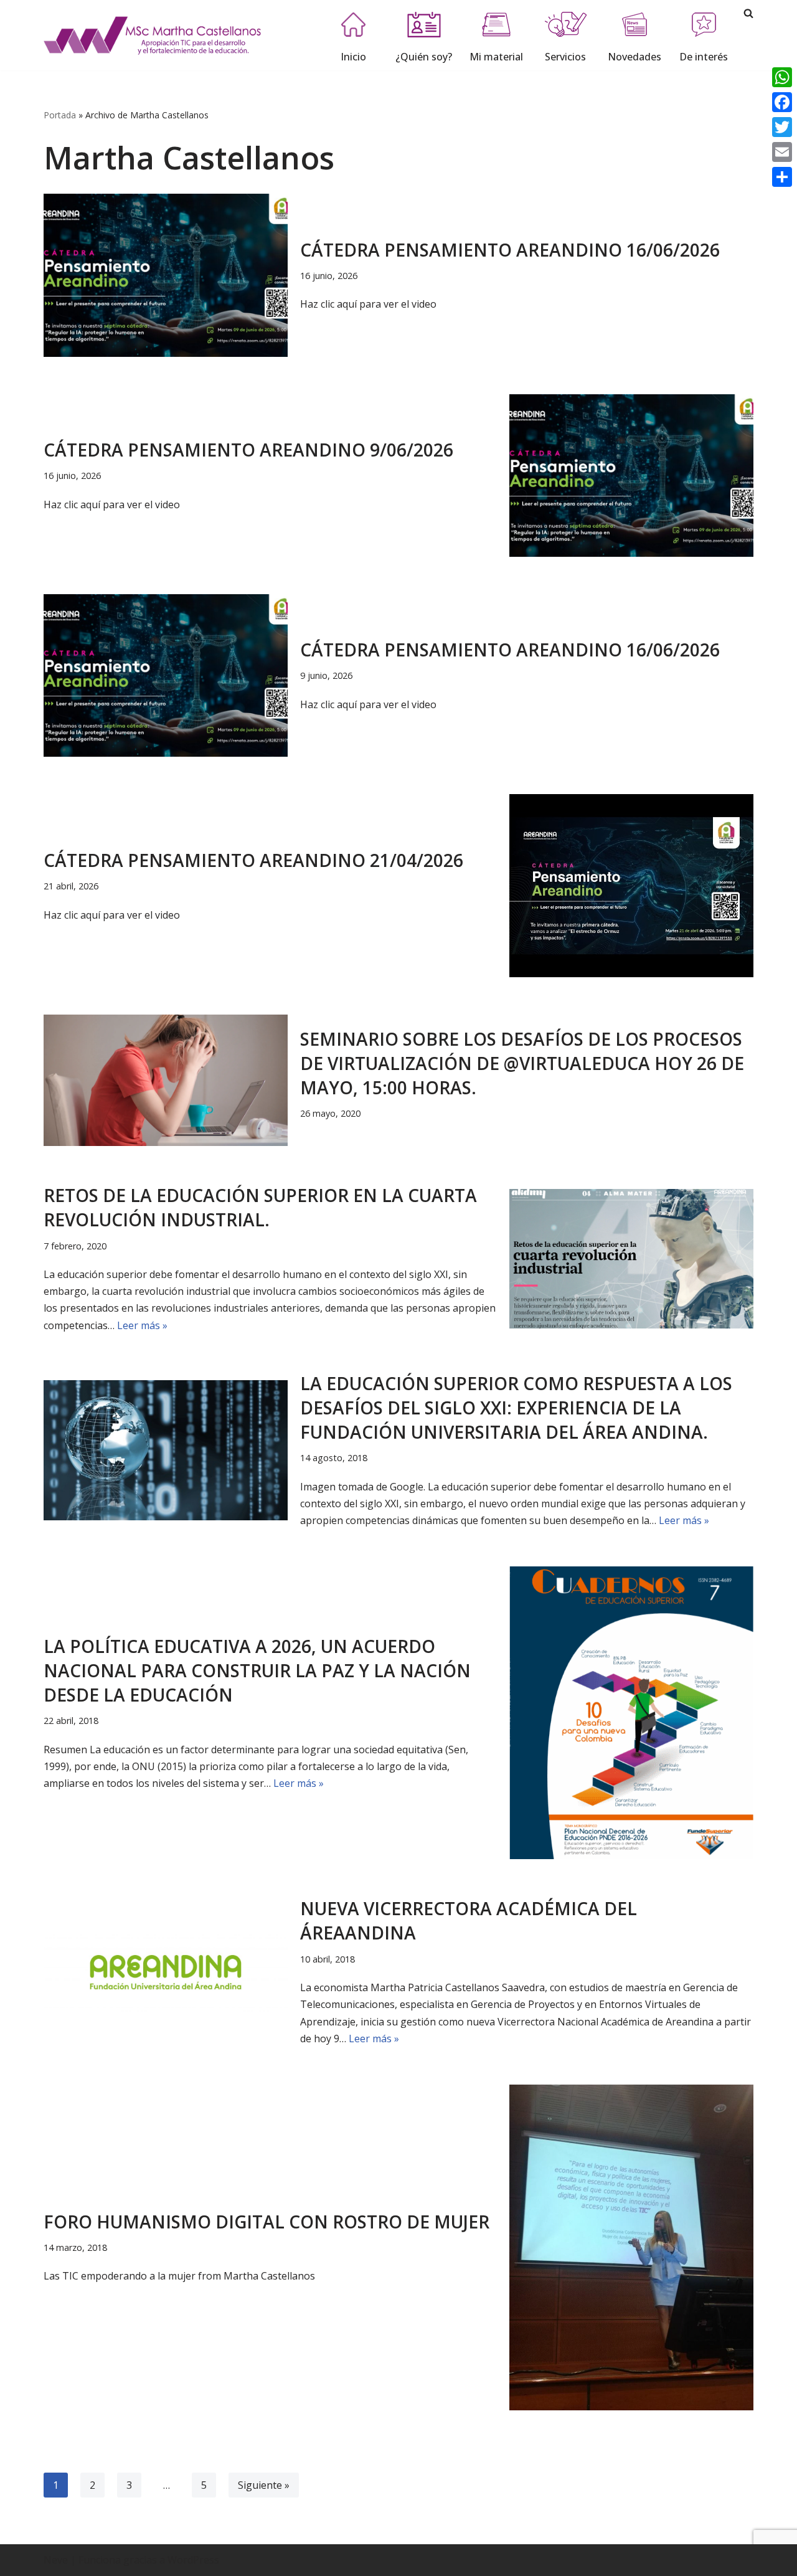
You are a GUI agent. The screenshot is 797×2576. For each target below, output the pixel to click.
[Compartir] (782, 177)
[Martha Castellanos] (153, 35)
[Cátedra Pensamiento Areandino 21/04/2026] (631, 886)
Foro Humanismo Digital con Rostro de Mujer (266, 2222)
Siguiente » (264, 2485)
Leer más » (142, 1325)
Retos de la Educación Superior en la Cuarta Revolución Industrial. (260, 1207)
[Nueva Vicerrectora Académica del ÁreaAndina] (166, 1972)
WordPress (193, 2560)
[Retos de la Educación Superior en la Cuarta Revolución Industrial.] (631, 1258)
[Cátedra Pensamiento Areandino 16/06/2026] (166, 275)
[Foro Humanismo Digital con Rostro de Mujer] (631, 2247)
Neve (56, 2560)
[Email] (782, 152)
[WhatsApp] (782, 77)
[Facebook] (782, 102)
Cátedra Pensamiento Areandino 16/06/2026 (510, 250)
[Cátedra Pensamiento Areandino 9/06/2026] (631, 476)
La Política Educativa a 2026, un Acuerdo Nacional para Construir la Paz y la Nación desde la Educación (257, 1670)
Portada (60, 115)
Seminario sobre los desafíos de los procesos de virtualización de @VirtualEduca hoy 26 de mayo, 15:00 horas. (522, 1063)
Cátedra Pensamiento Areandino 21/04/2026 (253, 860)
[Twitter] (782, 127)
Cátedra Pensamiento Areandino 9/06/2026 (248, 450)
